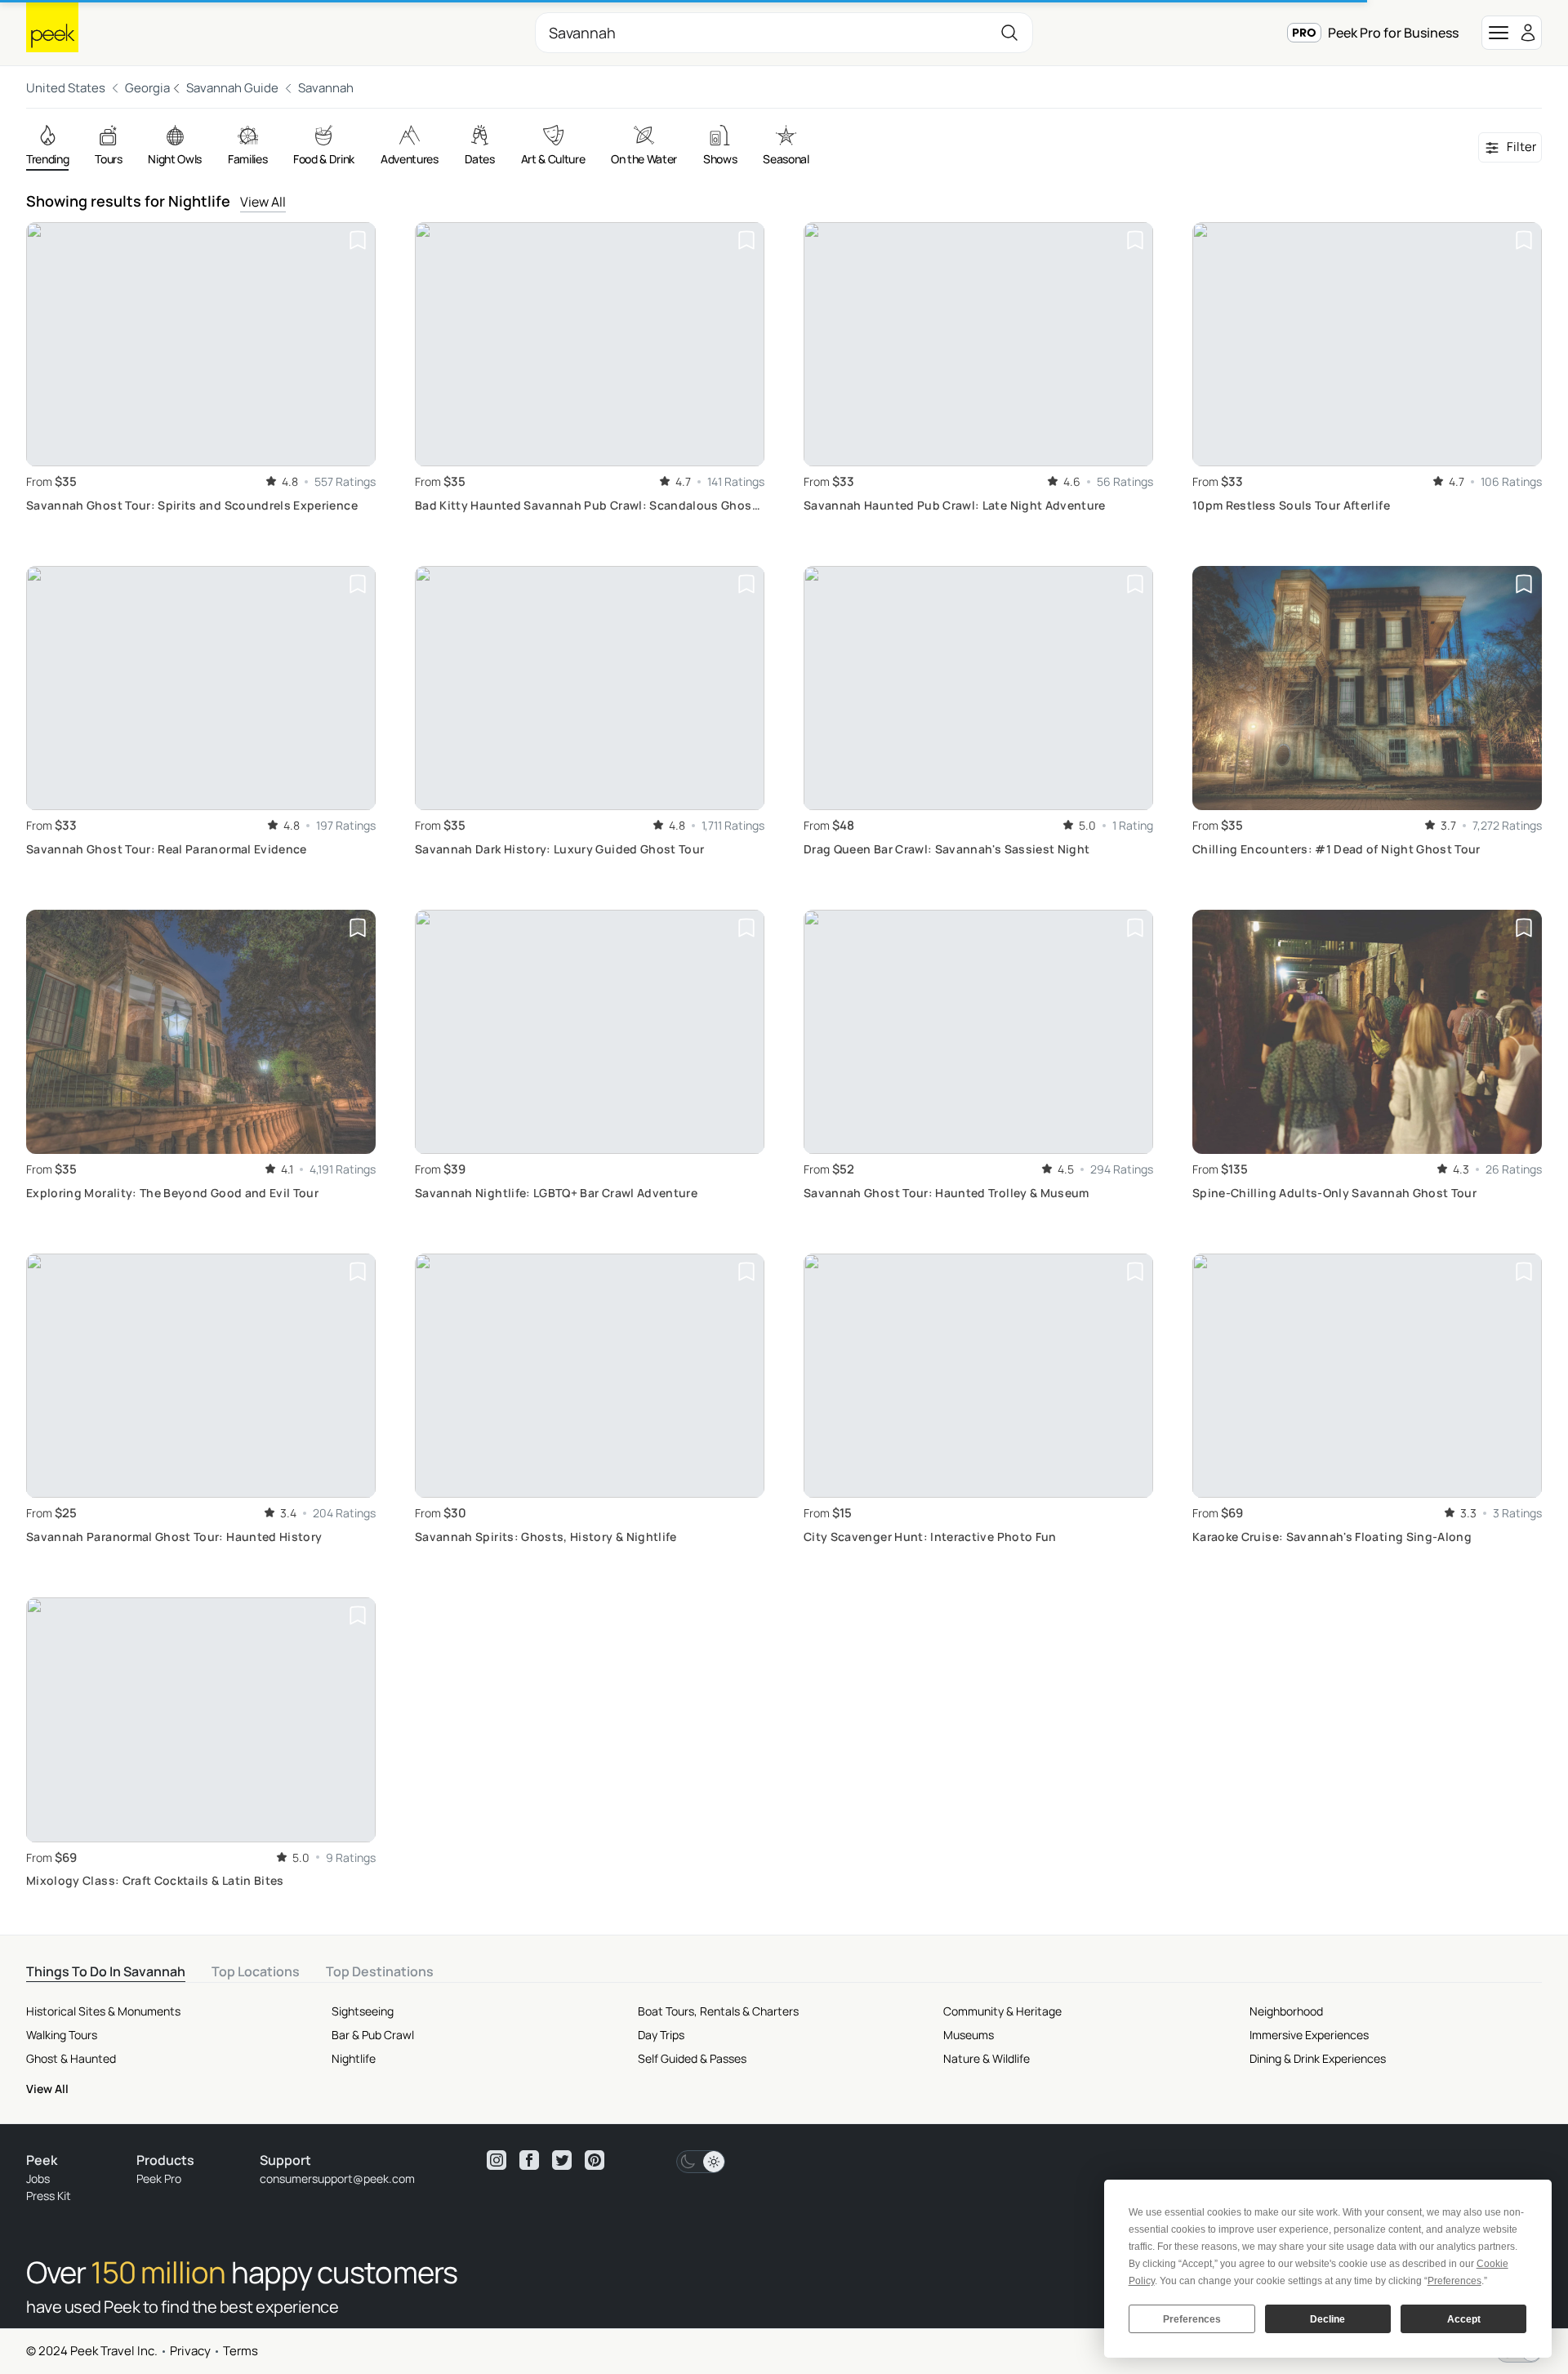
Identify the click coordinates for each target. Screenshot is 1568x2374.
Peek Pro (159, 2178)
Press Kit (49, 2196)
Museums (969, 2035)
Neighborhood (1286, 2011)
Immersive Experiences (1309, 2035)
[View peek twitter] (562, 2160)
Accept (1464, 2319)
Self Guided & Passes (692, 2058)
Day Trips (661, 2035)
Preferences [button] (1454, 2281)
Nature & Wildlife (987, 2058)
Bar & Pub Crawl (373, 2035)
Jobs (38, 2178)
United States (66, 88)
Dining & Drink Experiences (1318, 2058)
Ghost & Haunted (71, 2058)
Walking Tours (62, 2035)
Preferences (1192, 2319)
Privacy (190, 2351)
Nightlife (354, 2058)
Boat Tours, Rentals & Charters (718, 2011)
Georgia (147, 88)
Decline (1327, 2319)
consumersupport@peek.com (337, 2178)
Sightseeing (363, 2011)
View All (263, 202)
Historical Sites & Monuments (103, 2011)
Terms (241, 2351)
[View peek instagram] (497, 2160)
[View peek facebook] (529, 2160)
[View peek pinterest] (595, 2160)
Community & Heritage (1002, 2011)
